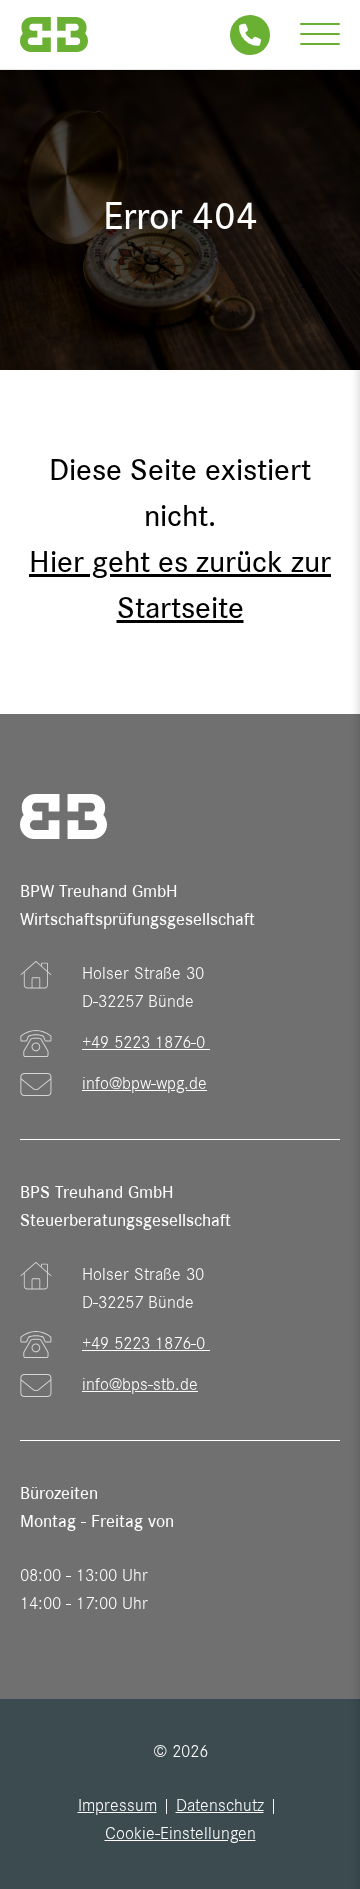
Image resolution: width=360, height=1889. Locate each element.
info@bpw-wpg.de (144, 1085)
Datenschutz (220, 1807)
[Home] (54, 34)
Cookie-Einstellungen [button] (180, 1835)
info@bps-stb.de (140, 1386)
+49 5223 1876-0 (146, 1044)
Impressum (117, 1807)
